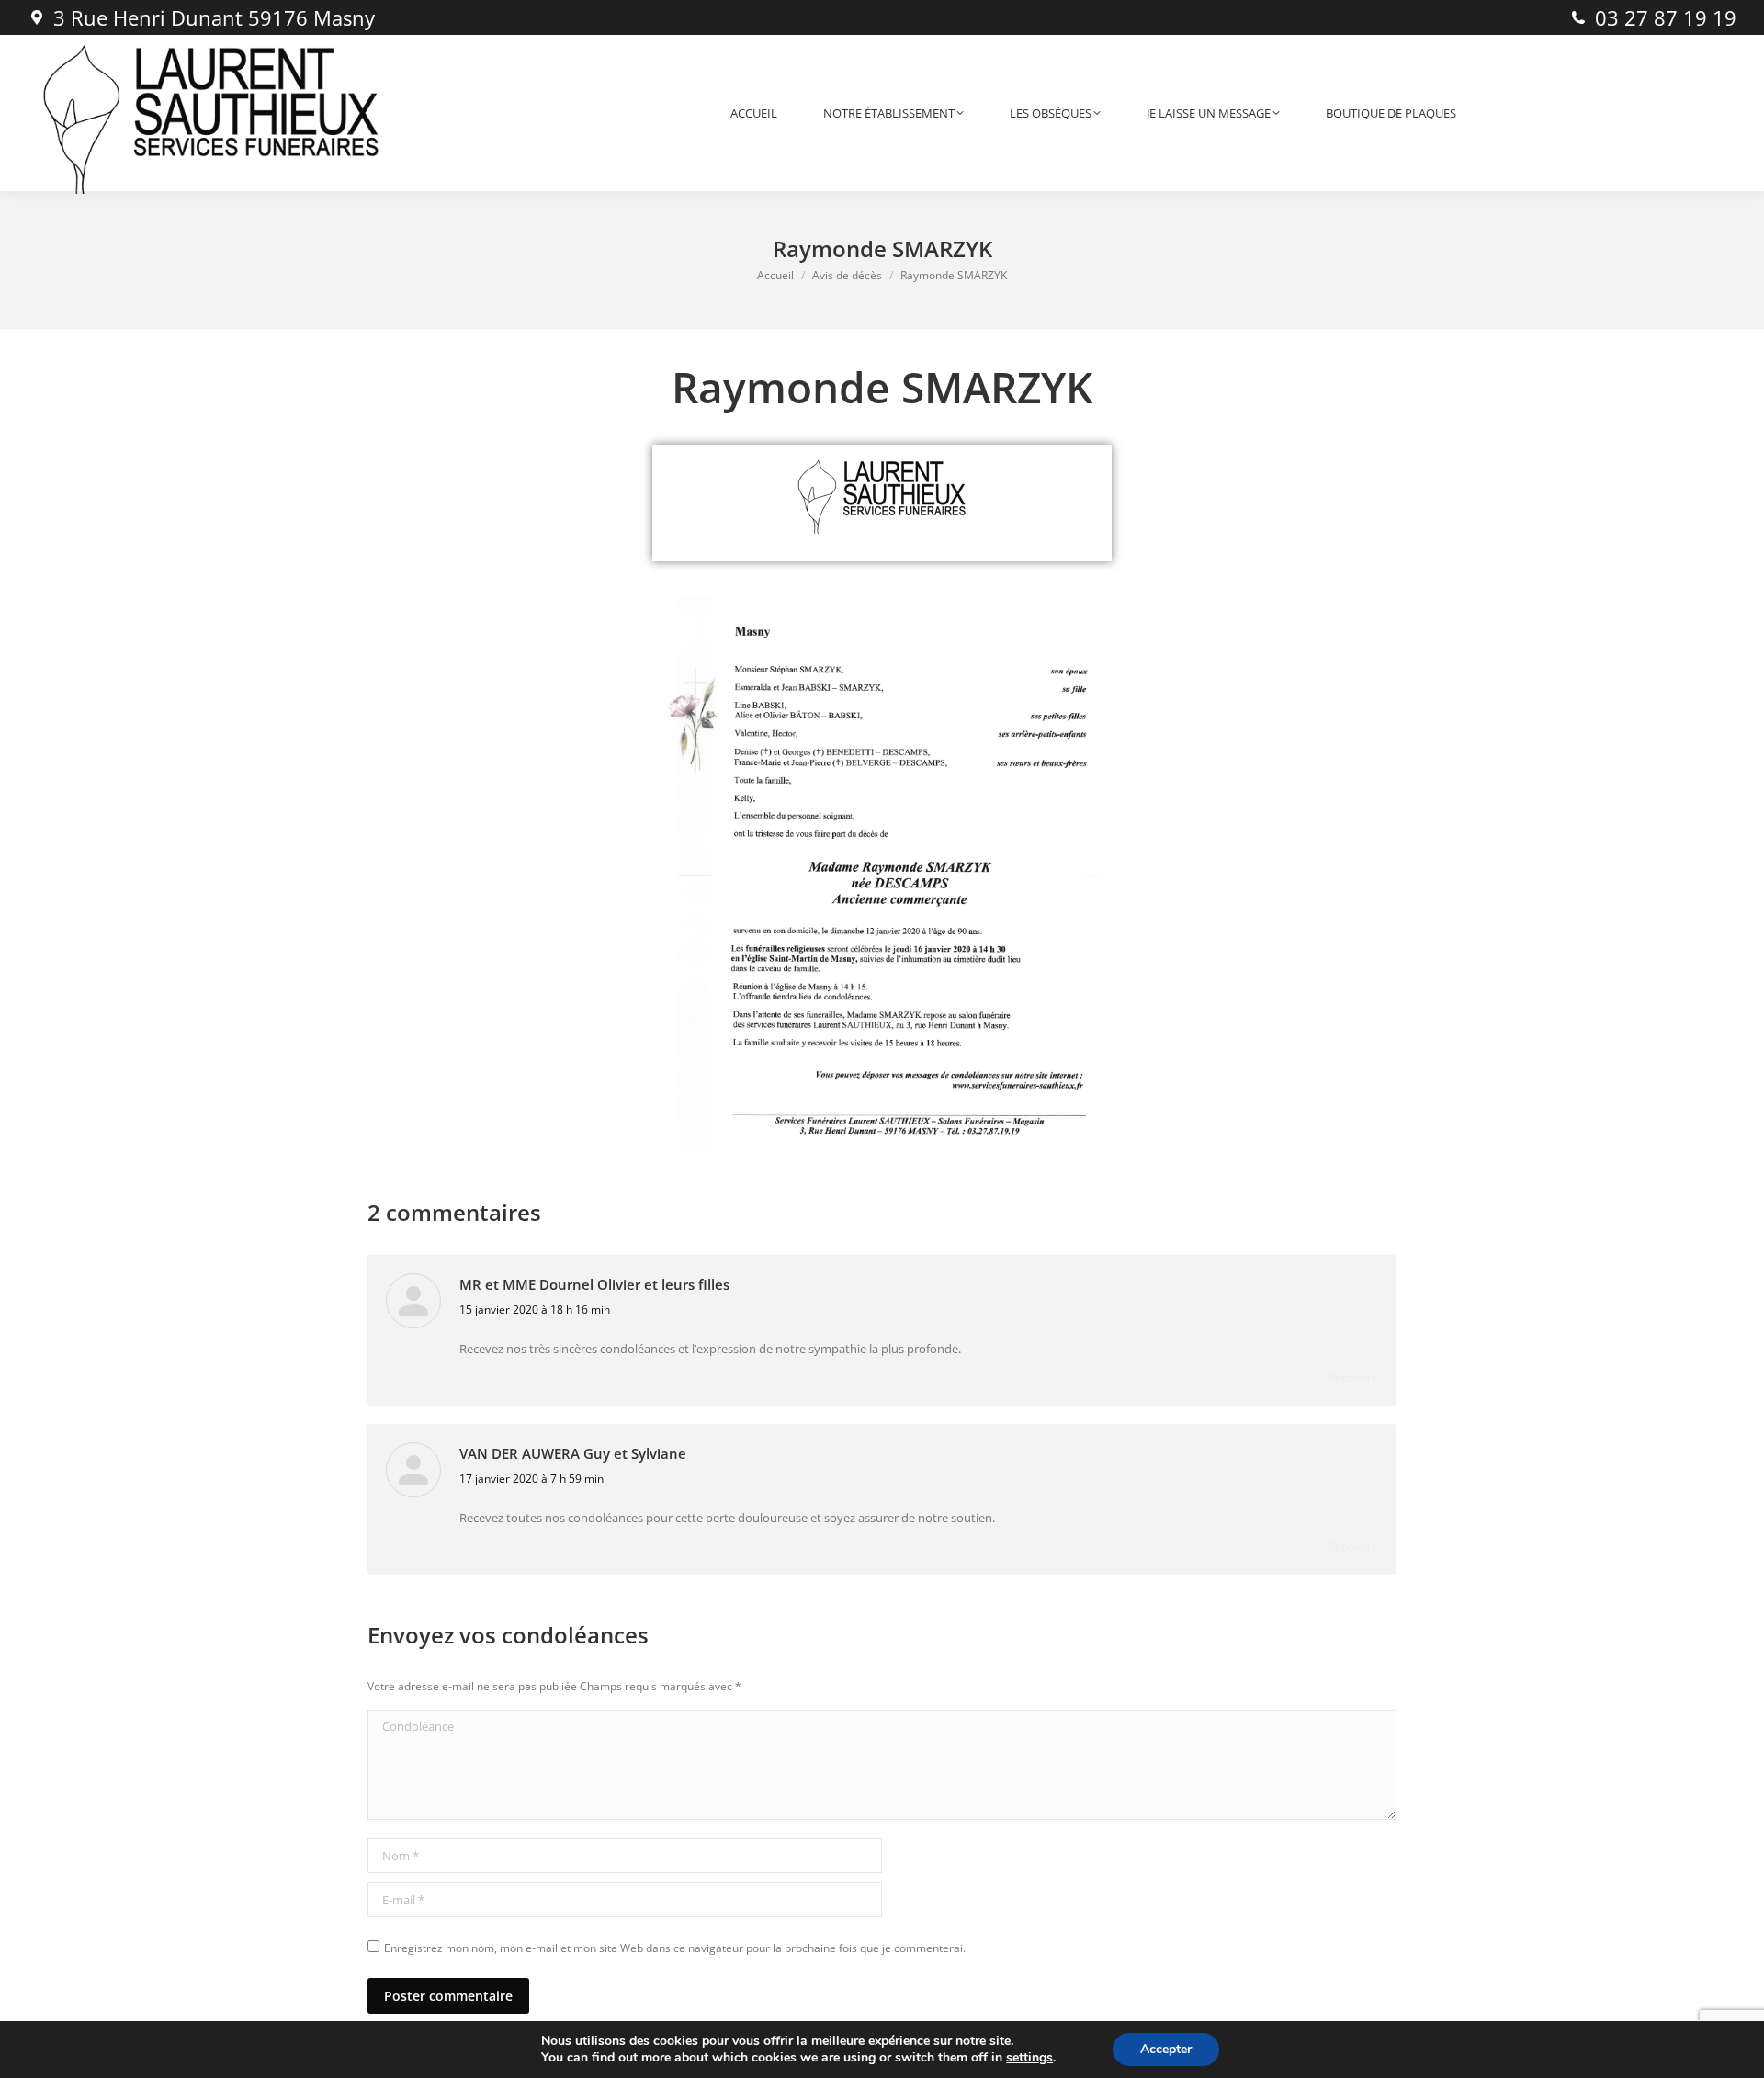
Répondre (1353, 1378)
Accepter (1166, 2049)
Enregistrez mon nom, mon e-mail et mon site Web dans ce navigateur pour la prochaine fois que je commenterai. (675, 1948)
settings (1029, 2058)
